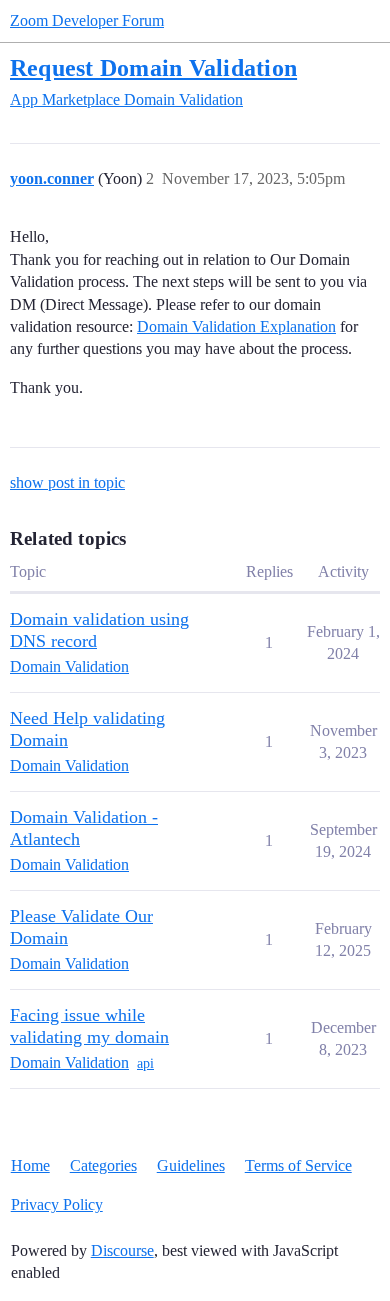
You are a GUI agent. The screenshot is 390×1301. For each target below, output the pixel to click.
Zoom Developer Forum (87, 20)
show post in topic (67, 482)
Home (30, 1165)
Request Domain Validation (153, 67)
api (145, 1063)
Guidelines (191, 1165)
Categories (103, 1165)
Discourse (122, 1250)
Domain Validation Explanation (236, 326)
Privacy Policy (57, 1204)
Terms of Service (298, 1165)
